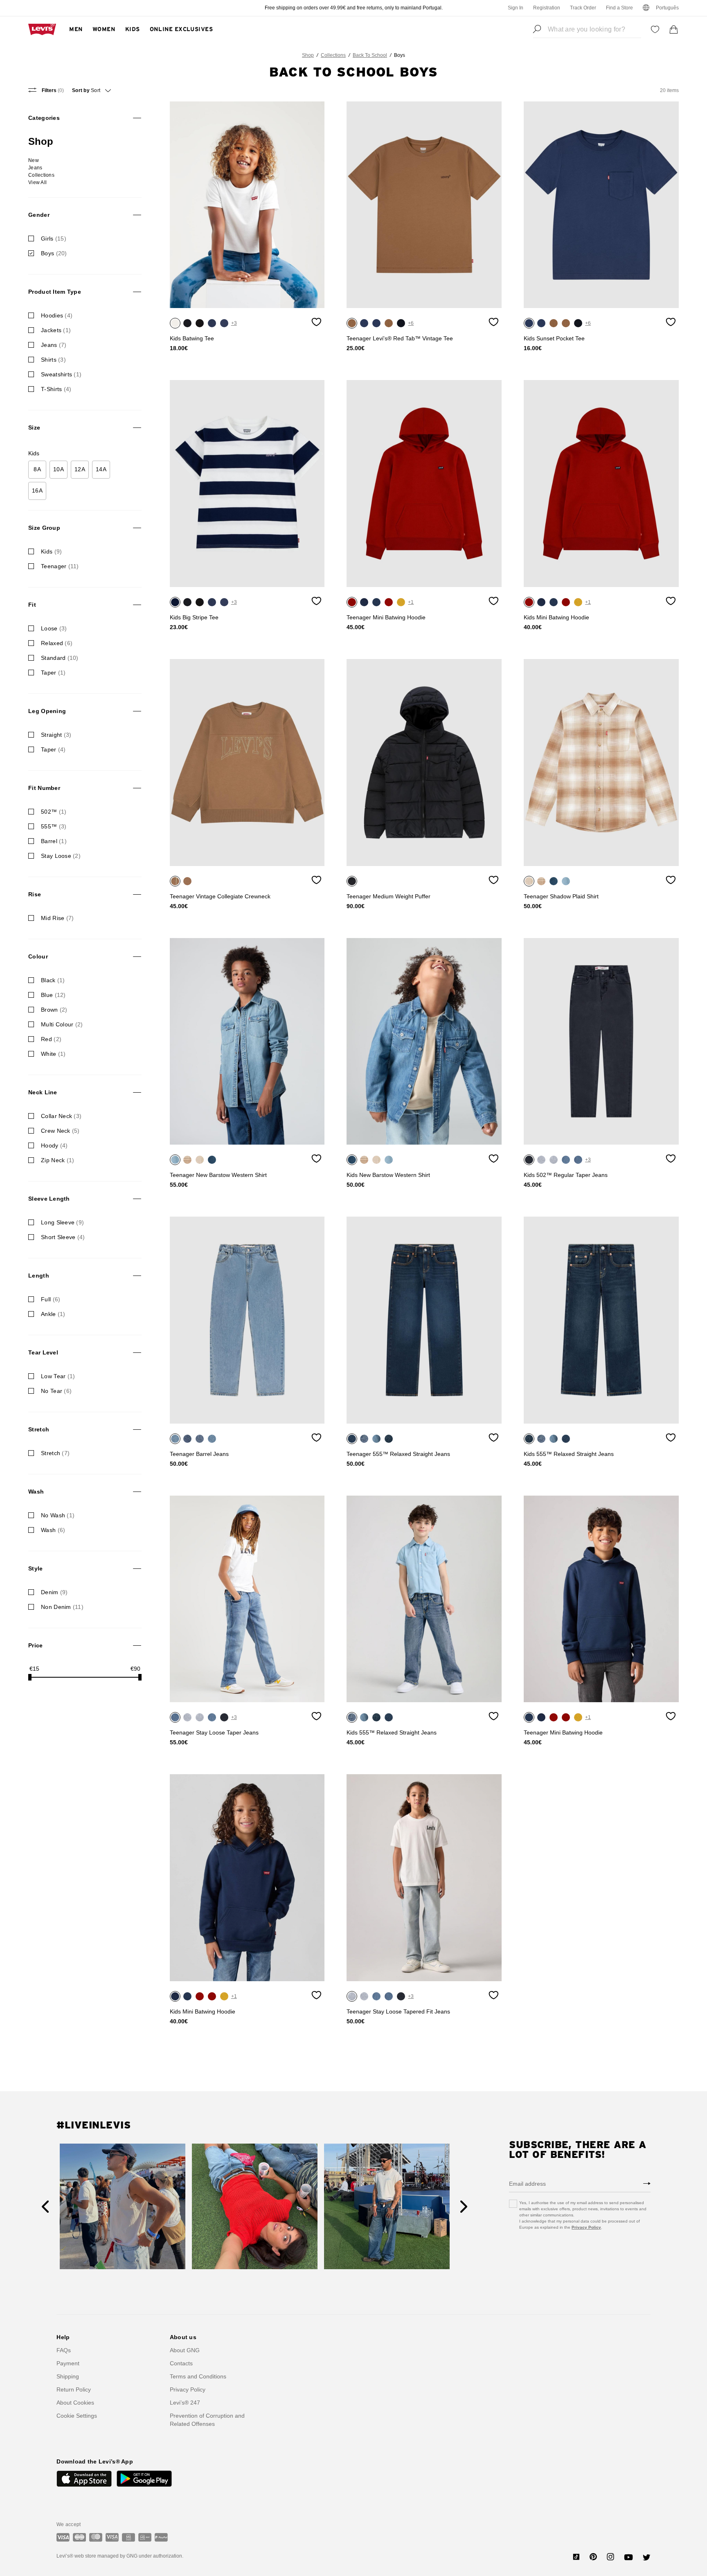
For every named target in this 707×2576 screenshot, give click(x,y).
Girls (54, 238)
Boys (54, 253)
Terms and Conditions (198, 2376)
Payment (68, 2363)
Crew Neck (60, 1131)
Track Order (583, 8)
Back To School (370, 55)
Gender (39, 215)
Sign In (516, 8)
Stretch (39, 1429)
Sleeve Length (49, 1199)
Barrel (54, 841)
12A (80, 469)
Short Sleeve (63, 1237)
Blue (53, 995)
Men (76, 29)
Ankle (53, 1314)
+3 (234, 323)
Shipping (68, 2376)
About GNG (185, 2350)
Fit (32, 605)
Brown (54, 1010)
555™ (54, 826)
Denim (54, 1592)
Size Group (44, 528)
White (53, 1054)
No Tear (56, 1391)
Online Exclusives (181, 29)
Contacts (181, 2363)
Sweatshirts (61, 374)
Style (35, 1568)
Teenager (60, 566)
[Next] (464, 2207)
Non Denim (62, 1607)
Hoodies (57, 315)
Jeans (35, 168)
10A (59, 469)
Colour (38, 956)
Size (34, 427)
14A (101, 469)
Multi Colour (62, 1024)
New (34, 160)
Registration (547, 8)
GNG (132, 2556)
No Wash (58, 1515)
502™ (54, 812)
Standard (60, 658)
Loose (54, 628)
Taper (53, 673)
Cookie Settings (77, 2416)
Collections (333, 55)
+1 (411, 602)
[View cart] (674, 29)
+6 (411, 323)
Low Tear (58, 1376)
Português (667, 8)
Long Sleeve (62, 1222)
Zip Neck (57, 1160)
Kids (133, 29)
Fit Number (44, 788)
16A (37, 490)
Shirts (53, 360)
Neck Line (43, 1092)
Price (35, 1645)
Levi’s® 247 (185, 2403)
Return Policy (74, 2389)
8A (37, 469)
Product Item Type (55, 292)
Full (51, 1299)
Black (53, 980)
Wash (36, 1492)
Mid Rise (57, 918)
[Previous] (45, 2207)
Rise (35, 894)
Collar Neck (61, 1116)
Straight (56, 735)
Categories (44, 118)
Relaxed (57, 643)
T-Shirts (56, 389)
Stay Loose (61, 856)
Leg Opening (47, 711)
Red (51, 1039)
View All (37, 182)
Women (104, 29)
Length (39, 1276)
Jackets (56, 330)
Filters (52, 90)
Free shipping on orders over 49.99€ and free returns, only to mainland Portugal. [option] (354, 8)
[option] (247, 205)
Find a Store (619, 8)
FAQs (64, 2350)
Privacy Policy (586, 2227)
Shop (308, 55)
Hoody (54, 1145)
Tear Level (43, 1352)
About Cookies (75, 2403)
